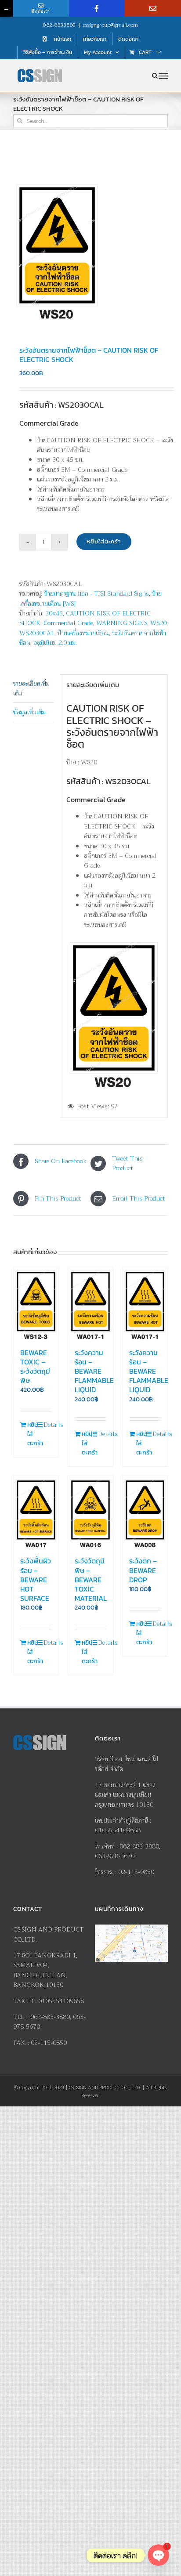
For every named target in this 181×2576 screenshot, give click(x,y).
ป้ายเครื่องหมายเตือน (83, 633)
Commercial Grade (68, 623)
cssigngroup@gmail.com (110, 25)
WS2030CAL (37, 633)
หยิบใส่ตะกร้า (104, 541)
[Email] (153, 8)
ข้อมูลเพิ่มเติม (29, 712)
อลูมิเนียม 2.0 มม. (55, 643)
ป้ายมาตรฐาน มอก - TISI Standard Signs (96, 593)
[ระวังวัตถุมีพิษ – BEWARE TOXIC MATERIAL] (90, 1513)
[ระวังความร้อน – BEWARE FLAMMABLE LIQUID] (90, 1304)
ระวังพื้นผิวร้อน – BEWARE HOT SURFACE (36, 1579)
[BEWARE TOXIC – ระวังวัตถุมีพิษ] (36, 1304)
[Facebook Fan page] (97, 8)
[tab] (33, 689)
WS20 (158, 623)
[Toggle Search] (155, 76)
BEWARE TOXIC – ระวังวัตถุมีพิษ (35, 1366)
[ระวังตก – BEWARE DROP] (145, 1513)
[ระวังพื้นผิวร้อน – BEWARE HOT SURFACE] (36, 1513)
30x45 (54, 613)
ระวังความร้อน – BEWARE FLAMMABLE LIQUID (94, 1371)
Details (48, 1425)
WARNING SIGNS (122, 623)
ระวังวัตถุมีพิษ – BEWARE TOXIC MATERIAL (91, 1579)
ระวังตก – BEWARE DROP (143, 1570)
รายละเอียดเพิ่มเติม (31, 688)
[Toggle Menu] (163, 76)
